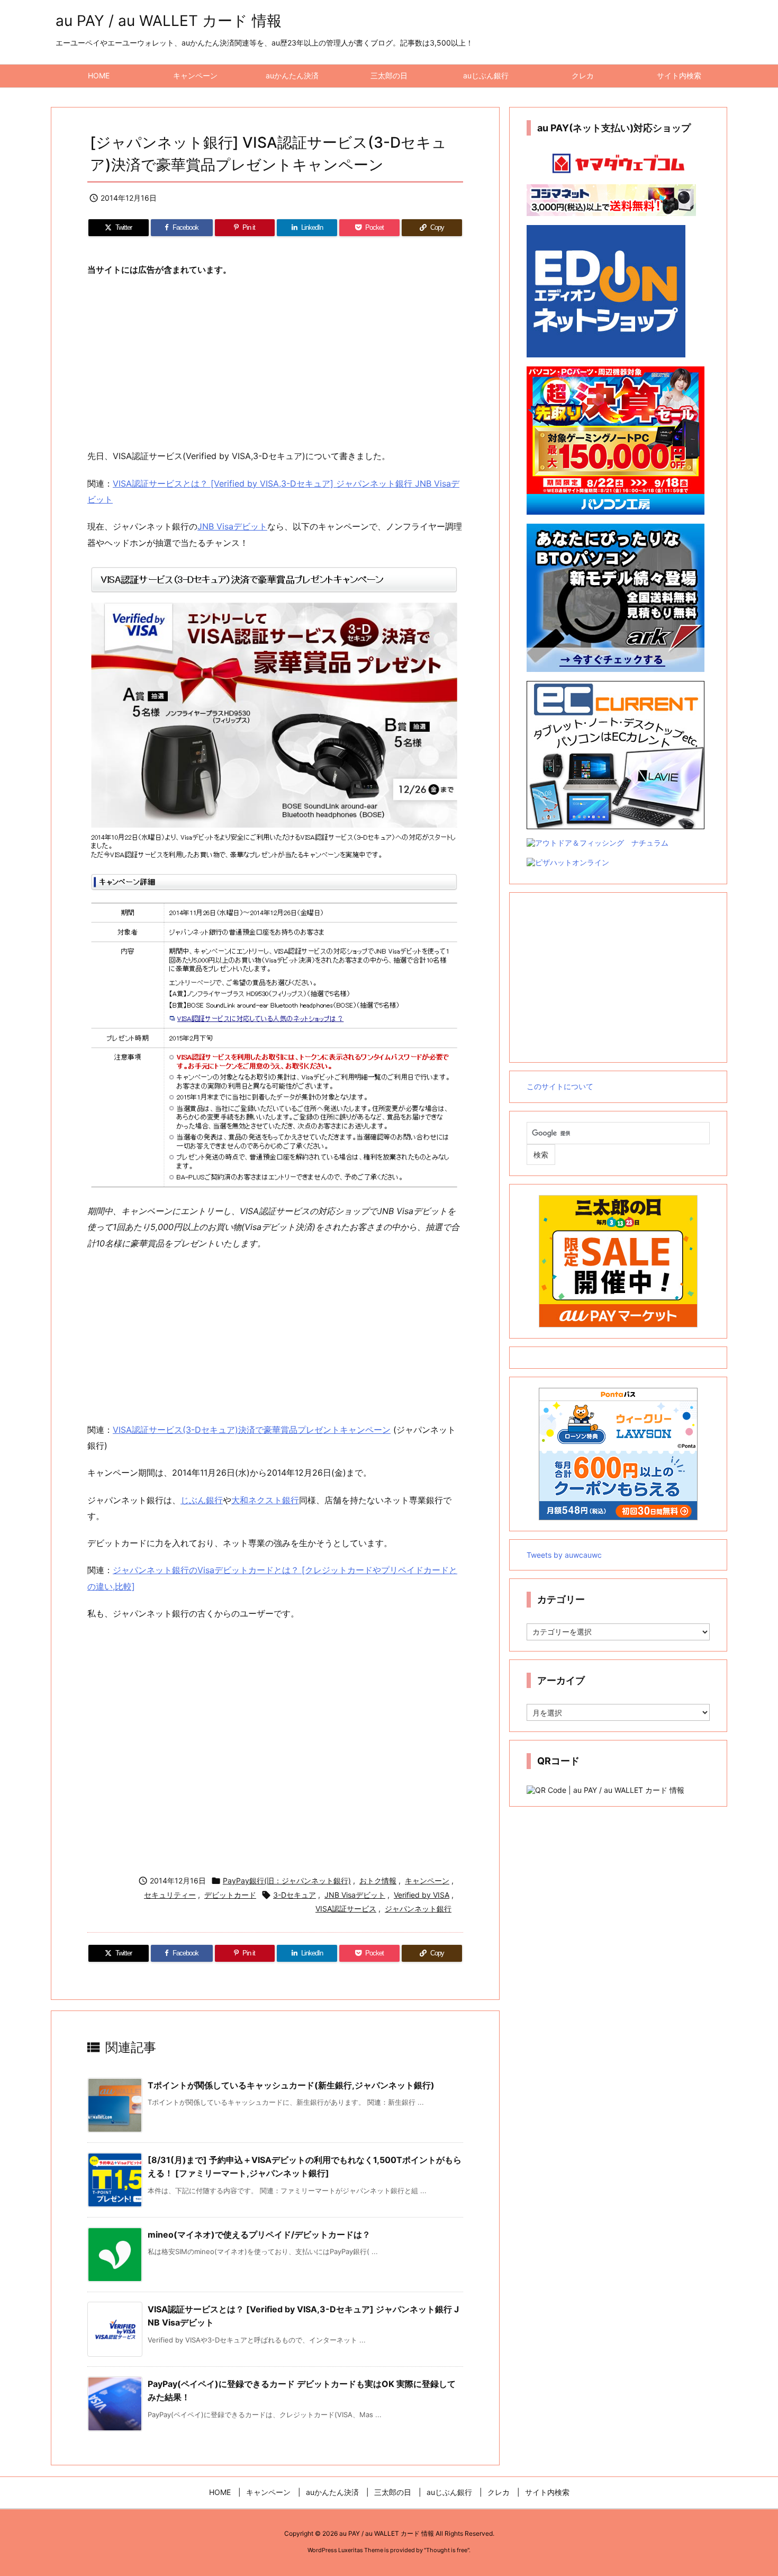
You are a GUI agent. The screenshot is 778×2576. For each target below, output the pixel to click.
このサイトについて (560, 1086)
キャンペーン (427, 1881)
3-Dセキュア (295, 1895)
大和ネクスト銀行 (265, 1500)
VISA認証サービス (346, 1909)
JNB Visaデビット (232, 526)
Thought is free (447, 2550)
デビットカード (230, 1895)
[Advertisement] (275, 363)
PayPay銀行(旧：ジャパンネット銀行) (287, 1881)
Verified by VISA (422, 1895)
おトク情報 (378, 1881)
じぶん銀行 (202, 1500)
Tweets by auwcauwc (564, 1555)
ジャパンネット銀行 (418, 1909)
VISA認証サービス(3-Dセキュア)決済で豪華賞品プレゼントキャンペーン (252, 1430)
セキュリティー (170, 1895)
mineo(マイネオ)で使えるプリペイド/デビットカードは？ (259, 2234)
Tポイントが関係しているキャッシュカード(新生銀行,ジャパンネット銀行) (291, 2085)
